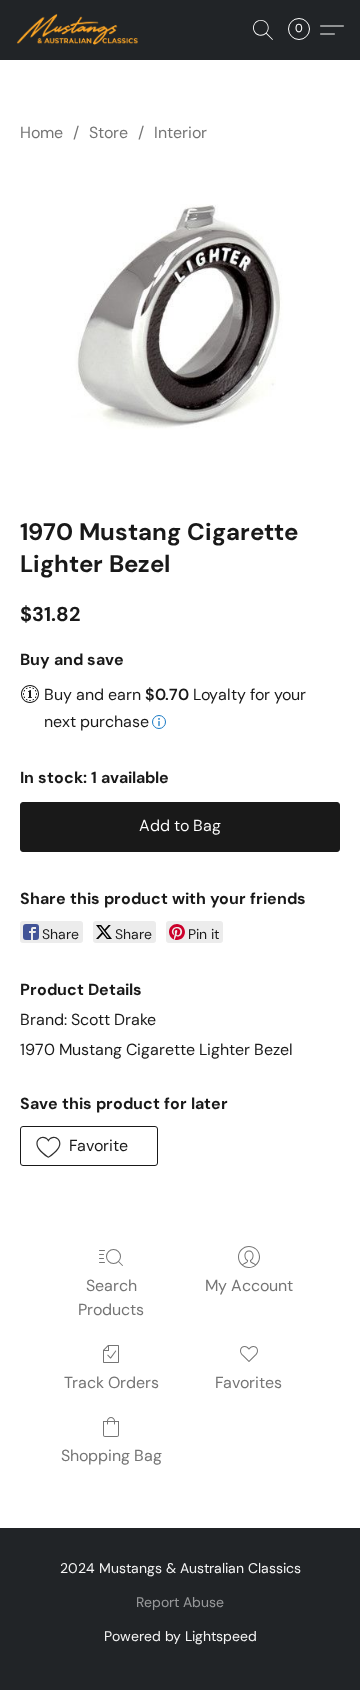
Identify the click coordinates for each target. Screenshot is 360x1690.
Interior (180, 132)
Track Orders (111, 1382)
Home (41, 132)
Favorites (248, 1382)
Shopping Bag (111, 1455)
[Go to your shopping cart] (305, 30)
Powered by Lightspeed (180, 1636)
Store (108, 132)
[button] (81, 30)
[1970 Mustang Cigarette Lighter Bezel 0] (180, 326)
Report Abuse (180, 1602)
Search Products (111, 1297)
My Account (249, 1285)
